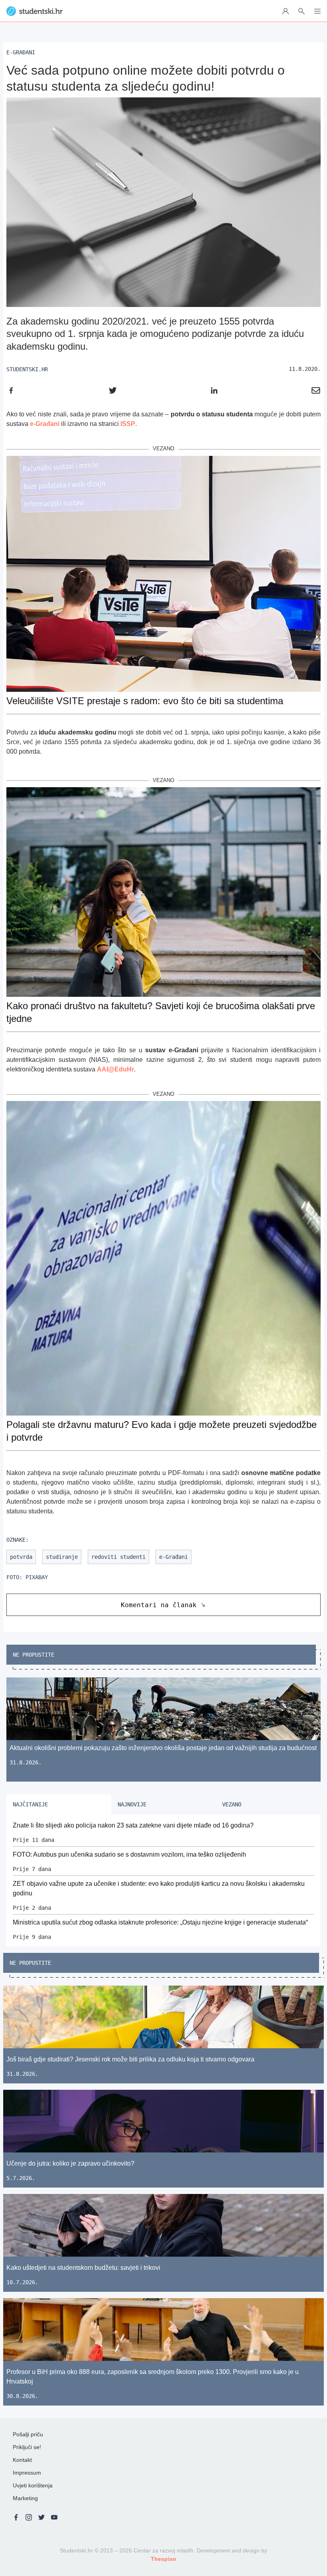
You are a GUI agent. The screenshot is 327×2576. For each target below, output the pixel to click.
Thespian (163, 2559)
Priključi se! (27, 2447)
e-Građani (45, 424)
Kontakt (22, 2460)
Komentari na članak (159, 1605)
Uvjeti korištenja (33, 2485)
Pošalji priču (28, 2434)
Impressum (27, 2473)
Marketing (25, 2498)
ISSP (128, 424)
